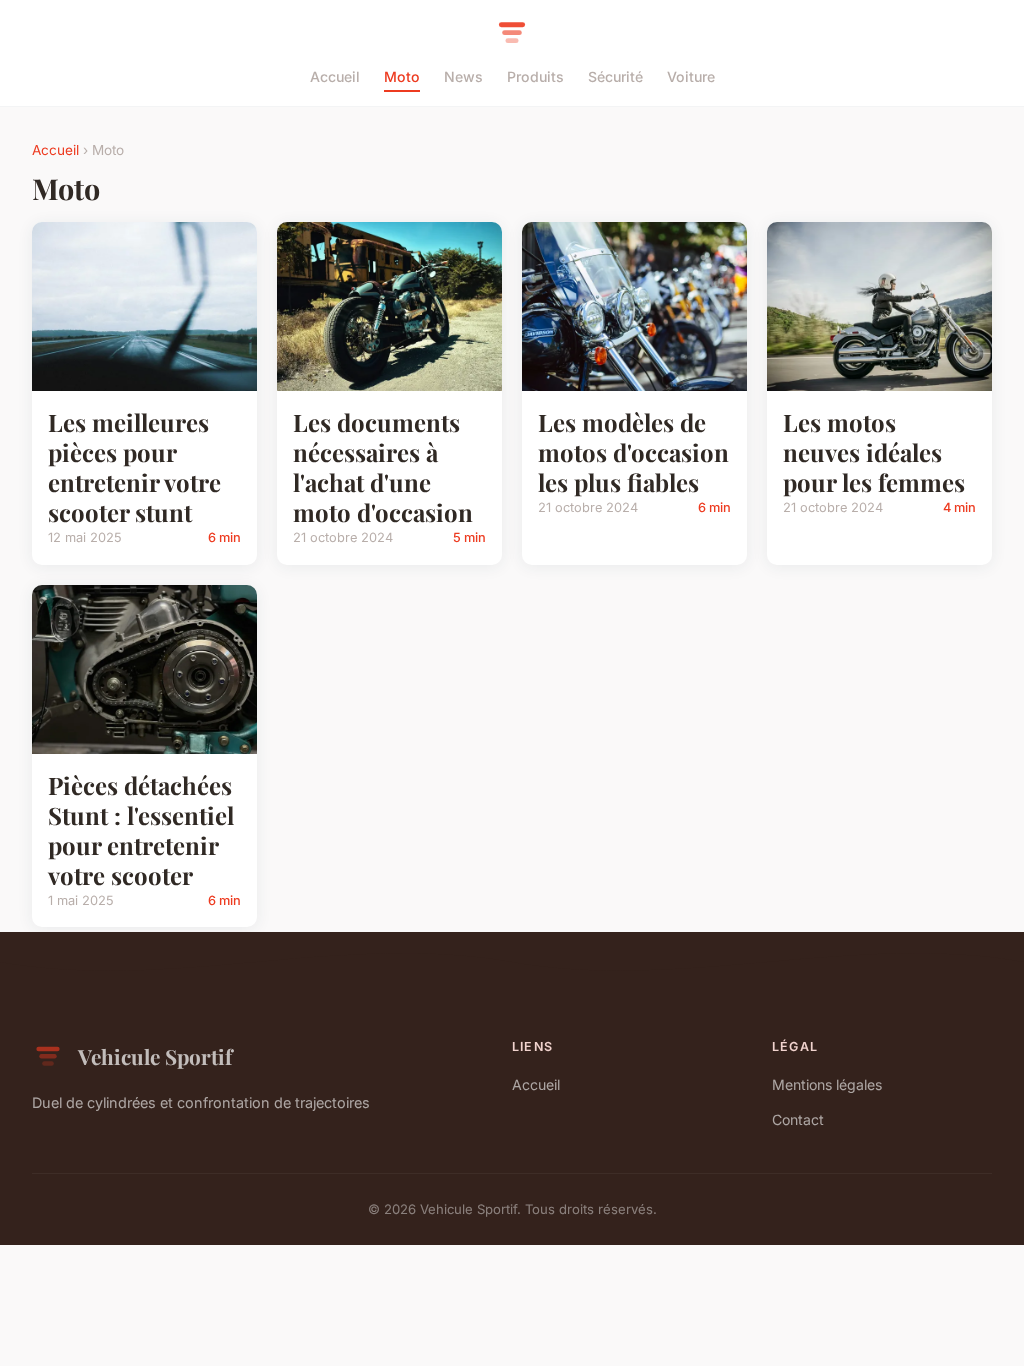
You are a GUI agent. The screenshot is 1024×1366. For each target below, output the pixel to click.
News (463, 76)
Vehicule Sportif (155, 1056)
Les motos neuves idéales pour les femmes (874, 452)
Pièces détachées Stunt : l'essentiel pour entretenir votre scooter (141, 830)
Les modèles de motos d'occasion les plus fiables (633, 452)
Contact (798, 1119)
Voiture (691, 76)
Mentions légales (827, 1084)
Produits (535, 76)
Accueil (335, 76)
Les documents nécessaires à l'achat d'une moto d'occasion (383, 467)
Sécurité (615, 76)
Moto (402, 76)
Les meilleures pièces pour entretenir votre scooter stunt (134, 467)
